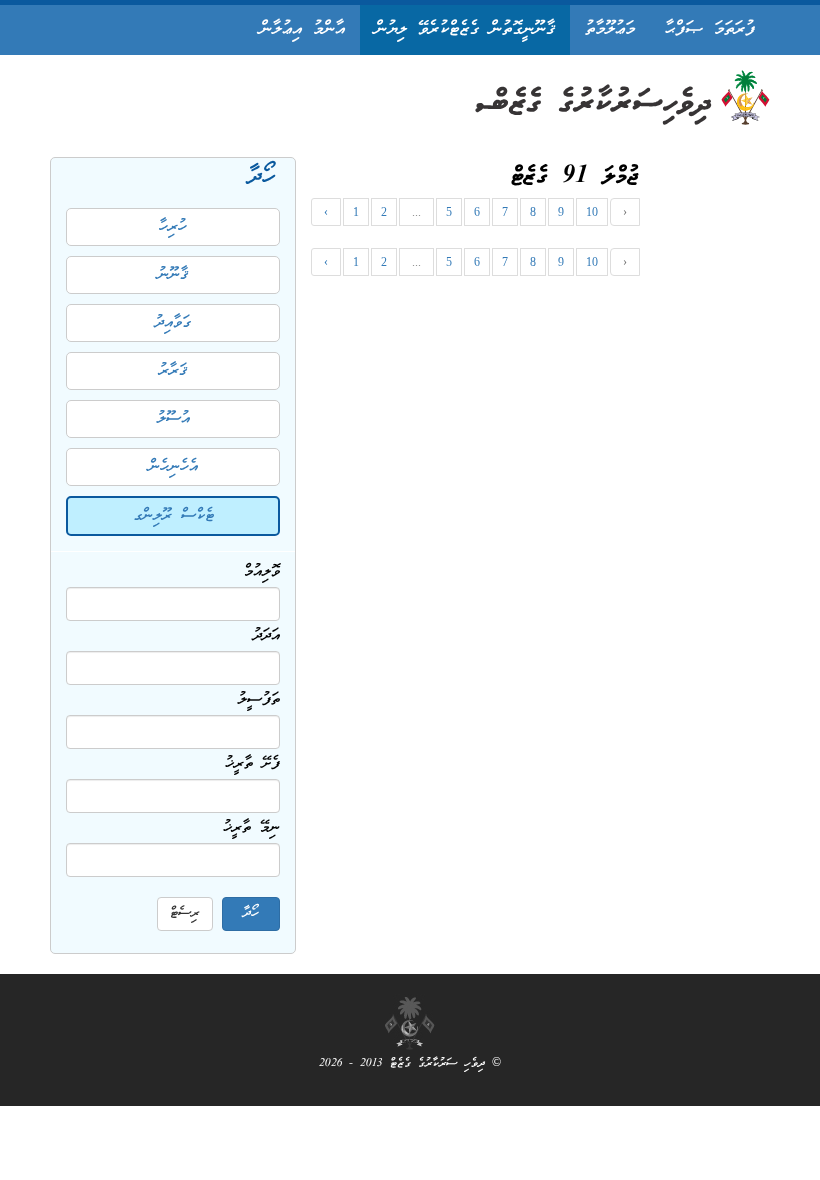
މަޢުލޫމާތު (610, 29)
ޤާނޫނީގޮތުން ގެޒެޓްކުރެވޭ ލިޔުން (465, 29)
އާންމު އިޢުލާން (302, 29)
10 (592, 212)
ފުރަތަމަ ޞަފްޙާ (710, 29)
